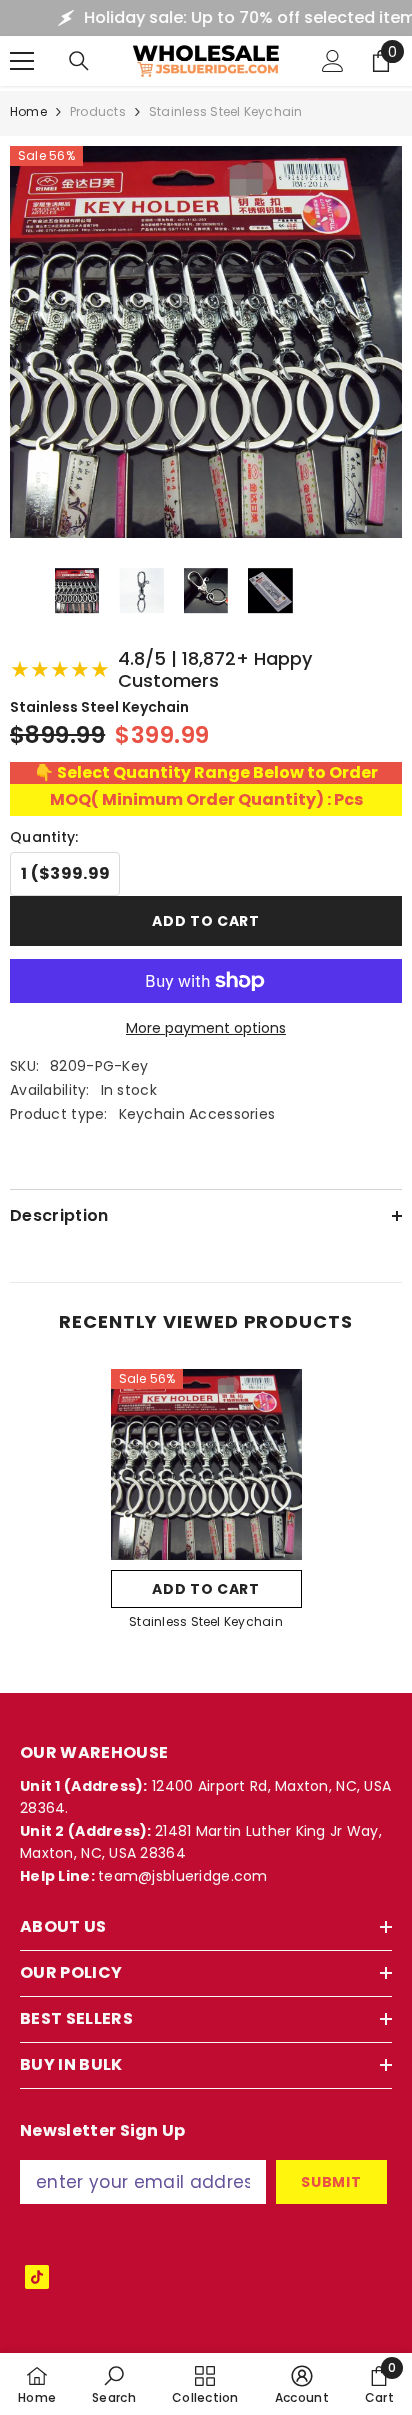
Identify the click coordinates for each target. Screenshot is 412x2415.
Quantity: (44, 837)
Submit (331, 2182)
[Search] (79, 61)
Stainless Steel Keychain (206, 1621)
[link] (114, 2384)
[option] (206, 1506)
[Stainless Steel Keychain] (206, 1464)
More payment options (206, 1028)
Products (98, 111)
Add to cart (206, 921)
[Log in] (333, 61)
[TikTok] (37, 2277)
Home (28, 111)
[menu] (22, 61)
